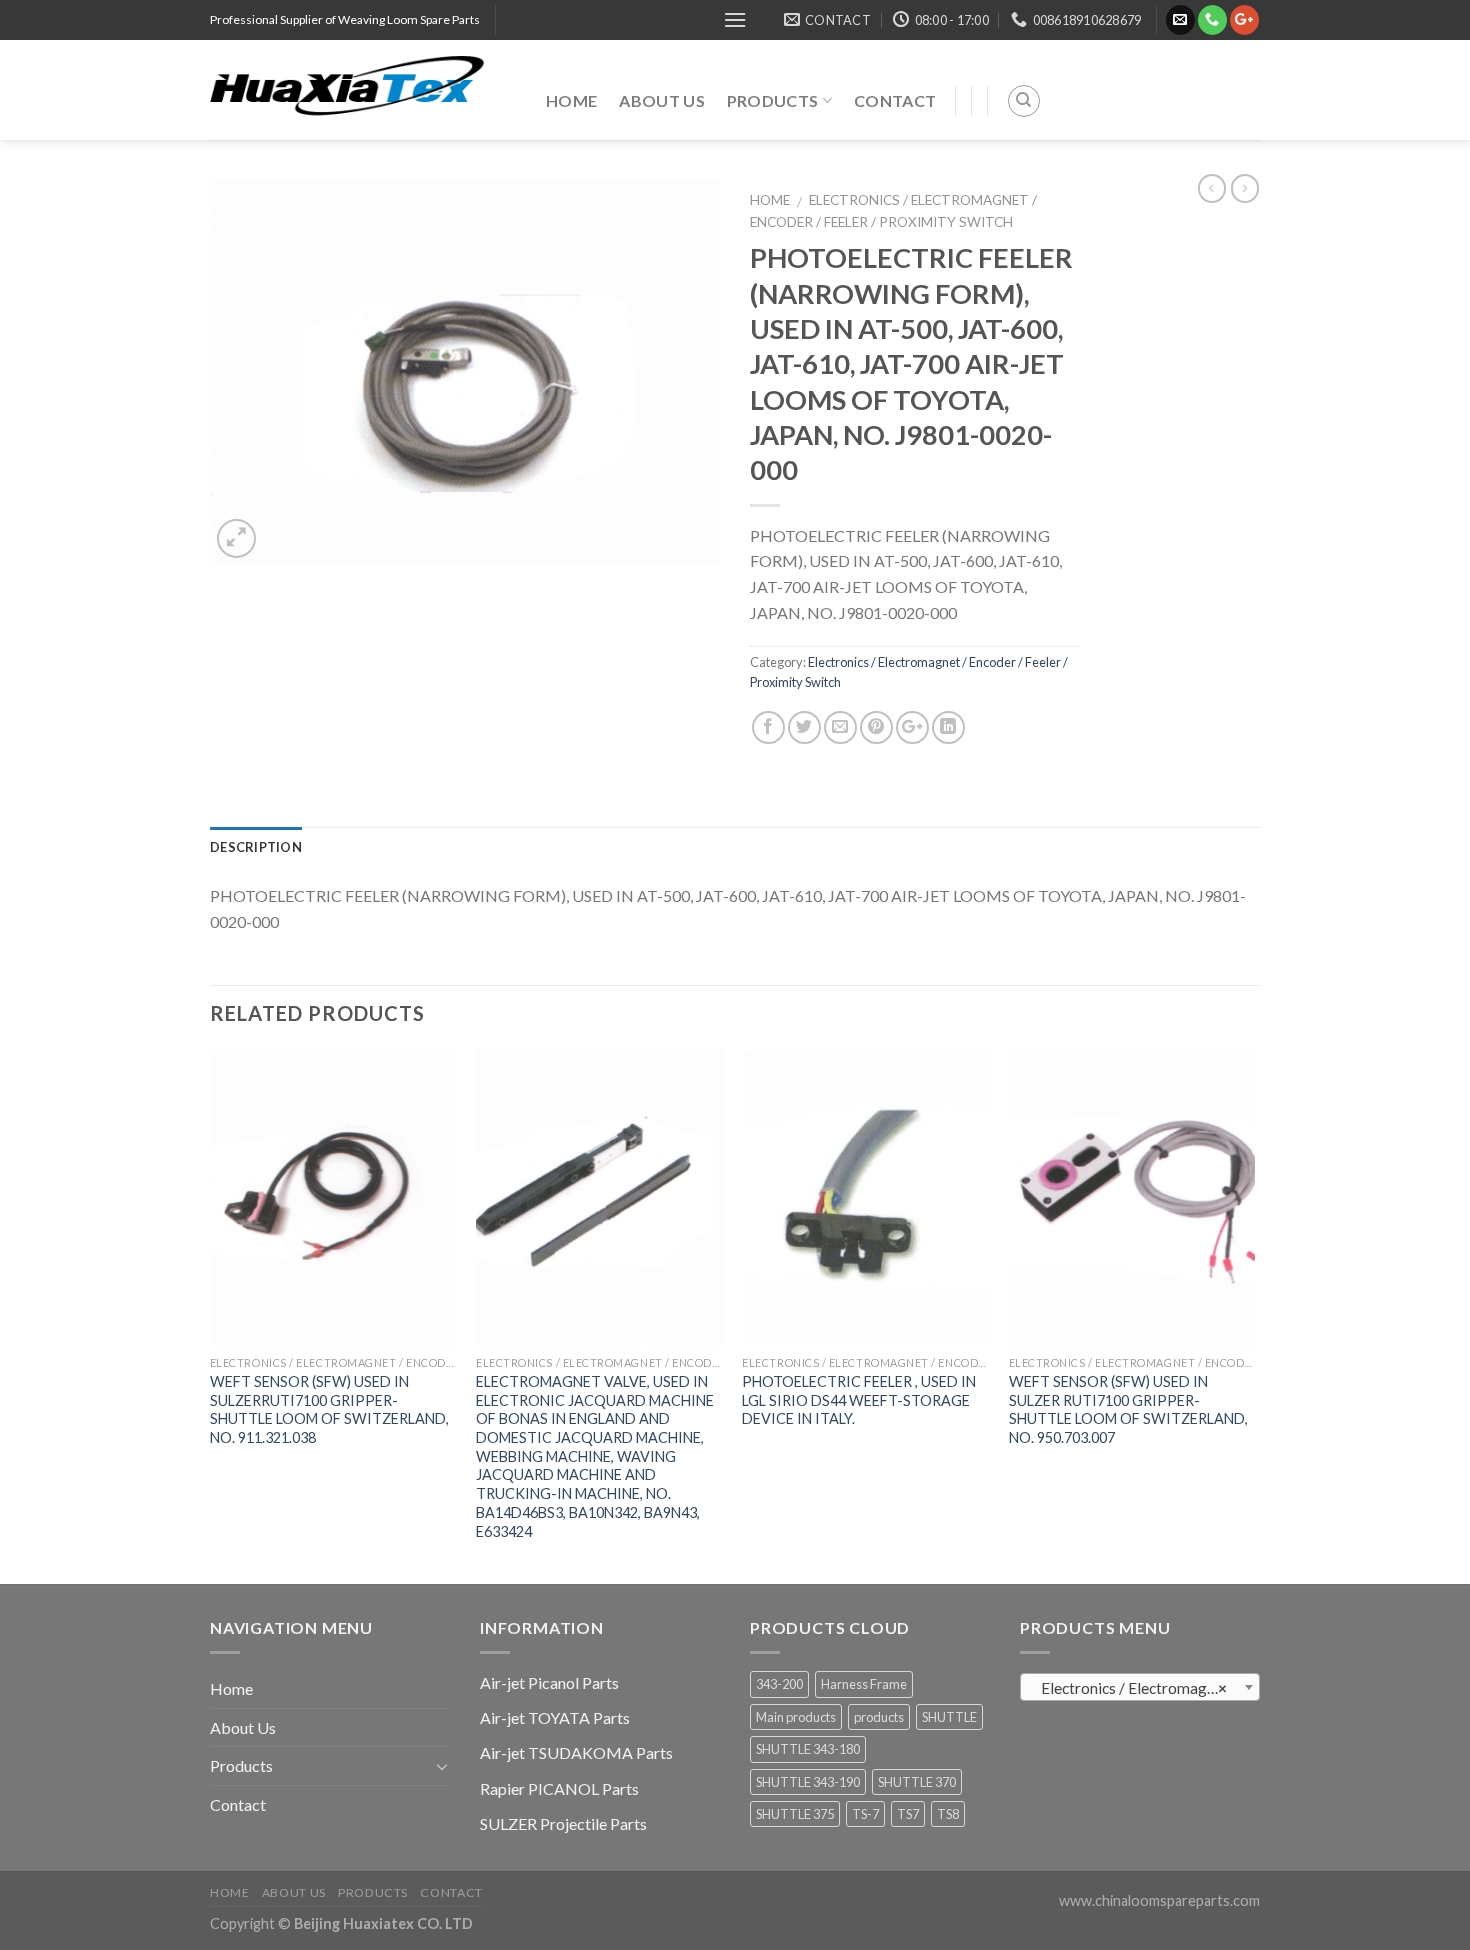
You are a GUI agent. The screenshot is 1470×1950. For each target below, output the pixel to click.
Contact (895, 100)
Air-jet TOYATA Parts (555, 1717)
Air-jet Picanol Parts (549, 1682)
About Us (662, 100)
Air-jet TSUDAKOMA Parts (576, 1752)
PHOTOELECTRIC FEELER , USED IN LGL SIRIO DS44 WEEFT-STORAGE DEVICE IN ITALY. (859, 1400)
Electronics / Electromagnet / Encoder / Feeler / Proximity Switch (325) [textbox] (1144, 1688)
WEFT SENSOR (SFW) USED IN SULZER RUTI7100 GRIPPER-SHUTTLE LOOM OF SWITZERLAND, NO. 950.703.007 (1128, 1409)
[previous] (211, 1315)
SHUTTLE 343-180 (808, 1749)
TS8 (948, 1814)
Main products (796, 1717)
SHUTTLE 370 (917, 1782)
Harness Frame (864, 1684)
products (879, 1717)
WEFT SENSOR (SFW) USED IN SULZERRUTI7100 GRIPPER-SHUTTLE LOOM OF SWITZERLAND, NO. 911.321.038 (329, 1409)
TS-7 (865, 1814)
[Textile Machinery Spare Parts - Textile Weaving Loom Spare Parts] (363, 90)
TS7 (908, 1814)
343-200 (779, 1684)
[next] (1254, 1315)
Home (571, 100)
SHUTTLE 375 (795, 1814)
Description (256, 847)
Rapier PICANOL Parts (559, 1788)
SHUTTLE (949, 1717)
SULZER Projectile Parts (563, 1823)
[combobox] (1140, 1687)
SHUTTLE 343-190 (808, 1782)
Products (773, 100)
